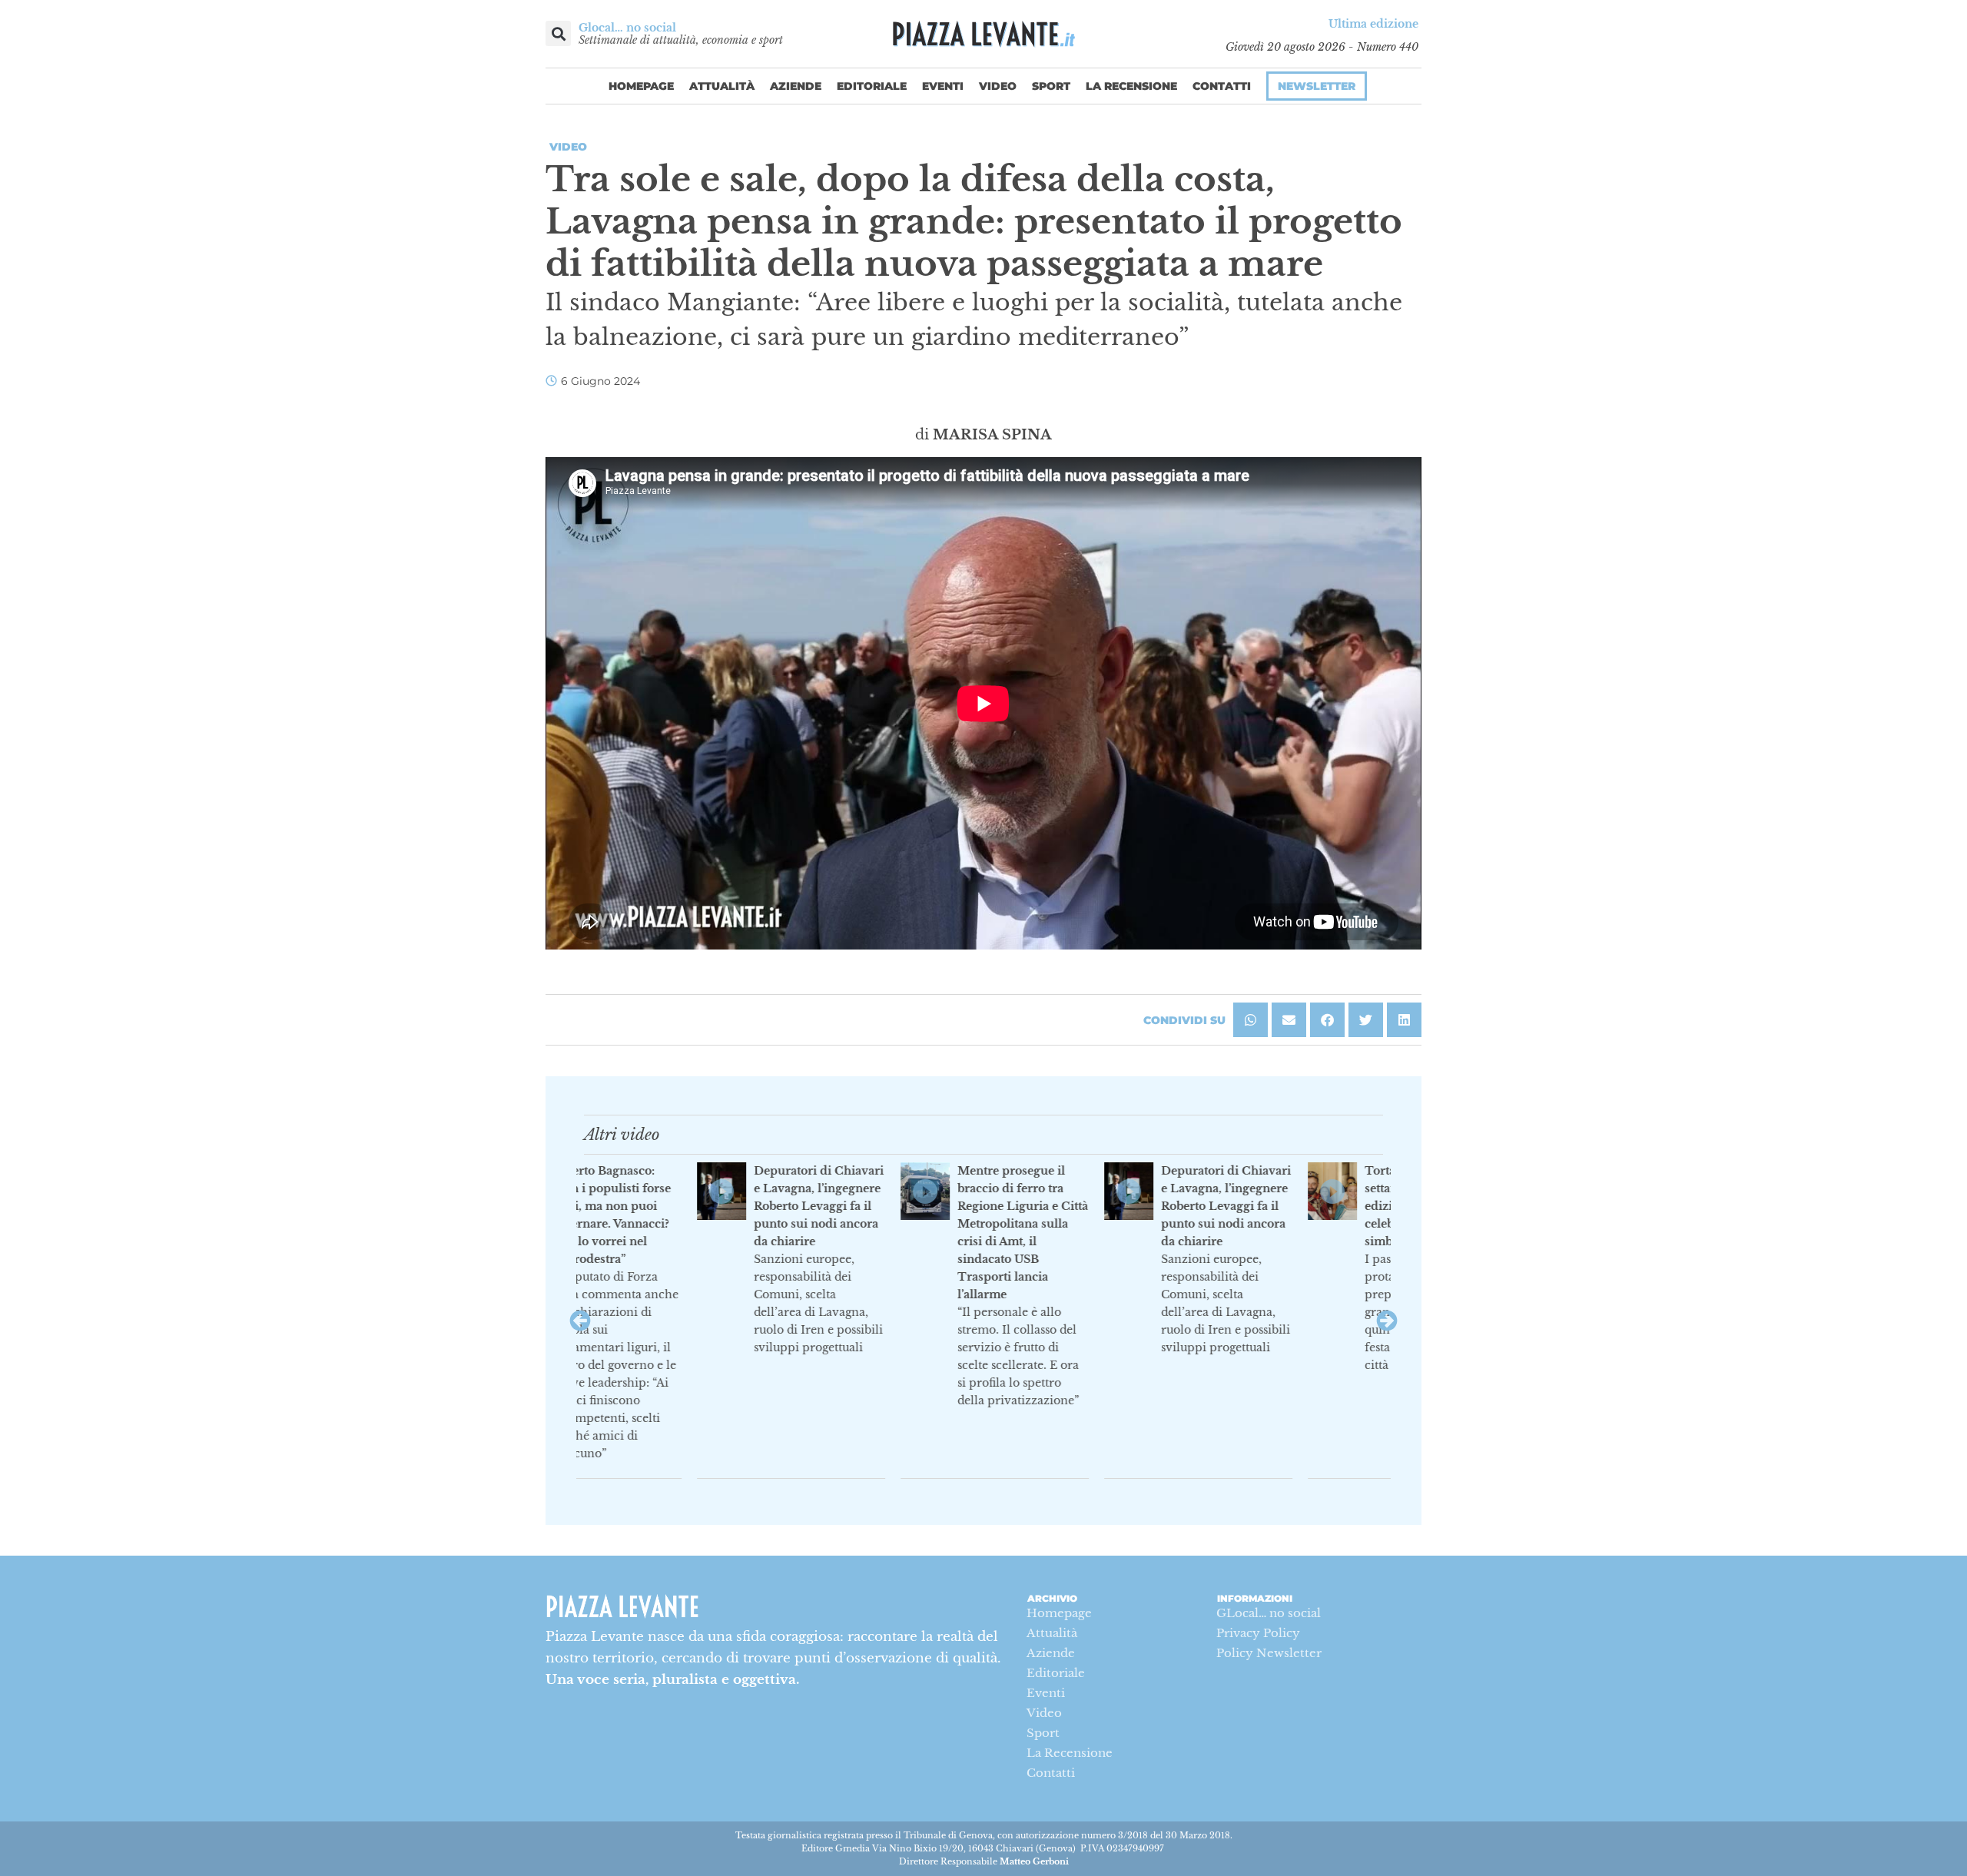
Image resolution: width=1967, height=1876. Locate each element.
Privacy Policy (1258, 1633)
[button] (558, 33)
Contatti (1222, 86)
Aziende (796, 86)
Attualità (722, 86)
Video (998, 86)
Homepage (641, 86)
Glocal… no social (627, 28)
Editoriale (872, 86)
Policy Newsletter (1269, 1653)
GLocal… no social (1269, 1613)
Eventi (943, 86)
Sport (1051, 86)
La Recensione (1131, 86)
